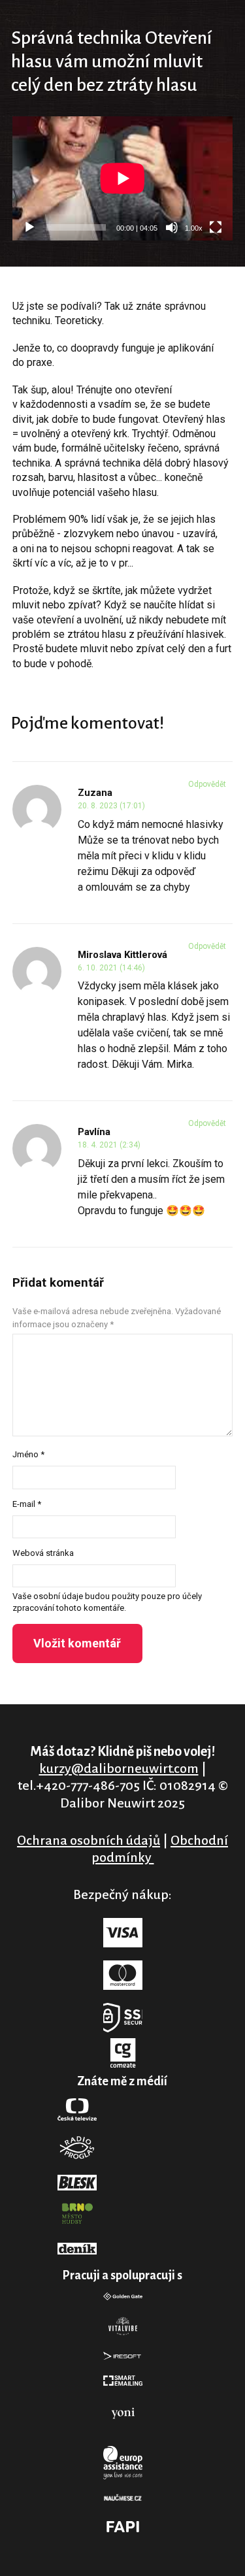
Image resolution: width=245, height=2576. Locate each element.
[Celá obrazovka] (216, 227)
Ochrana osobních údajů (89, 1840)
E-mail (27, 1504)
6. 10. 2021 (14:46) (111, 968)
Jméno (28, 1454)
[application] (123, 178)
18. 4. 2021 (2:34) (109, 1145)
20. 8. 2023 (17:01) (111, 806)
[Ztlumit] (172, 227)
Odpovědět (207, 784)
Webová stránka (43, 1553)
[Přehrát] (29, 227)
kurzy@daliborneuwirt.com (119, 1768)
